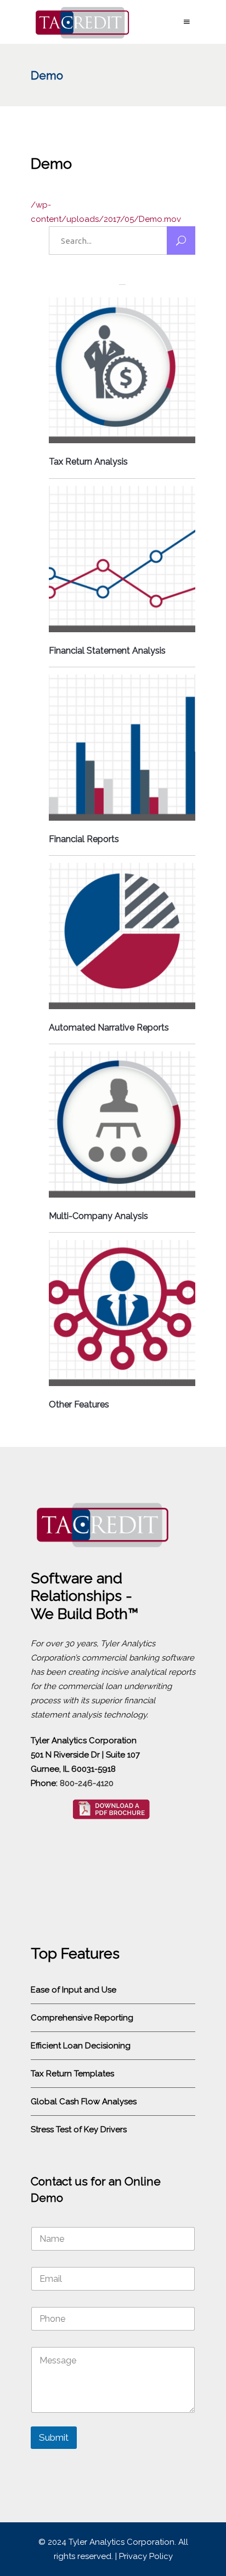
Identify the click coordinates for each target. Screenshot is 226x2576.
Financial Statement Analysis (107, 651)
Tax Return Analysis (88, 462)
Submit (54, 2437)
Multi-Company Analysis (98, 1216)
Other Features (79, 1404)
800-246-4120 (87, 1783)
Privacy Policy (146, 2556)
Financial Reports (84, 839)
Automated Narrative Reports (109, 1027)
